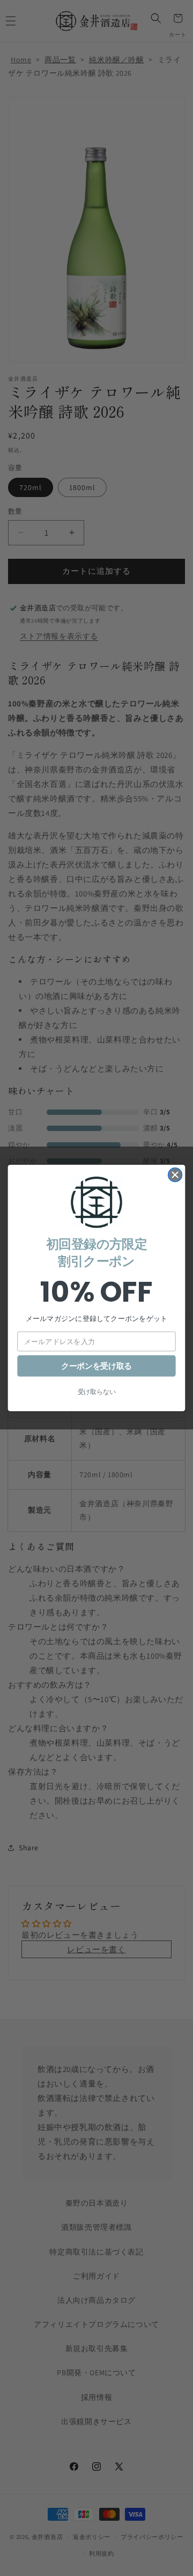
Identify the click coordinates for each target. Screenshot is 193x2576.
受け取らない (97, 1392)
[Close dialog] (175, 1175)
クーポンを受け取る (96, 1366)
